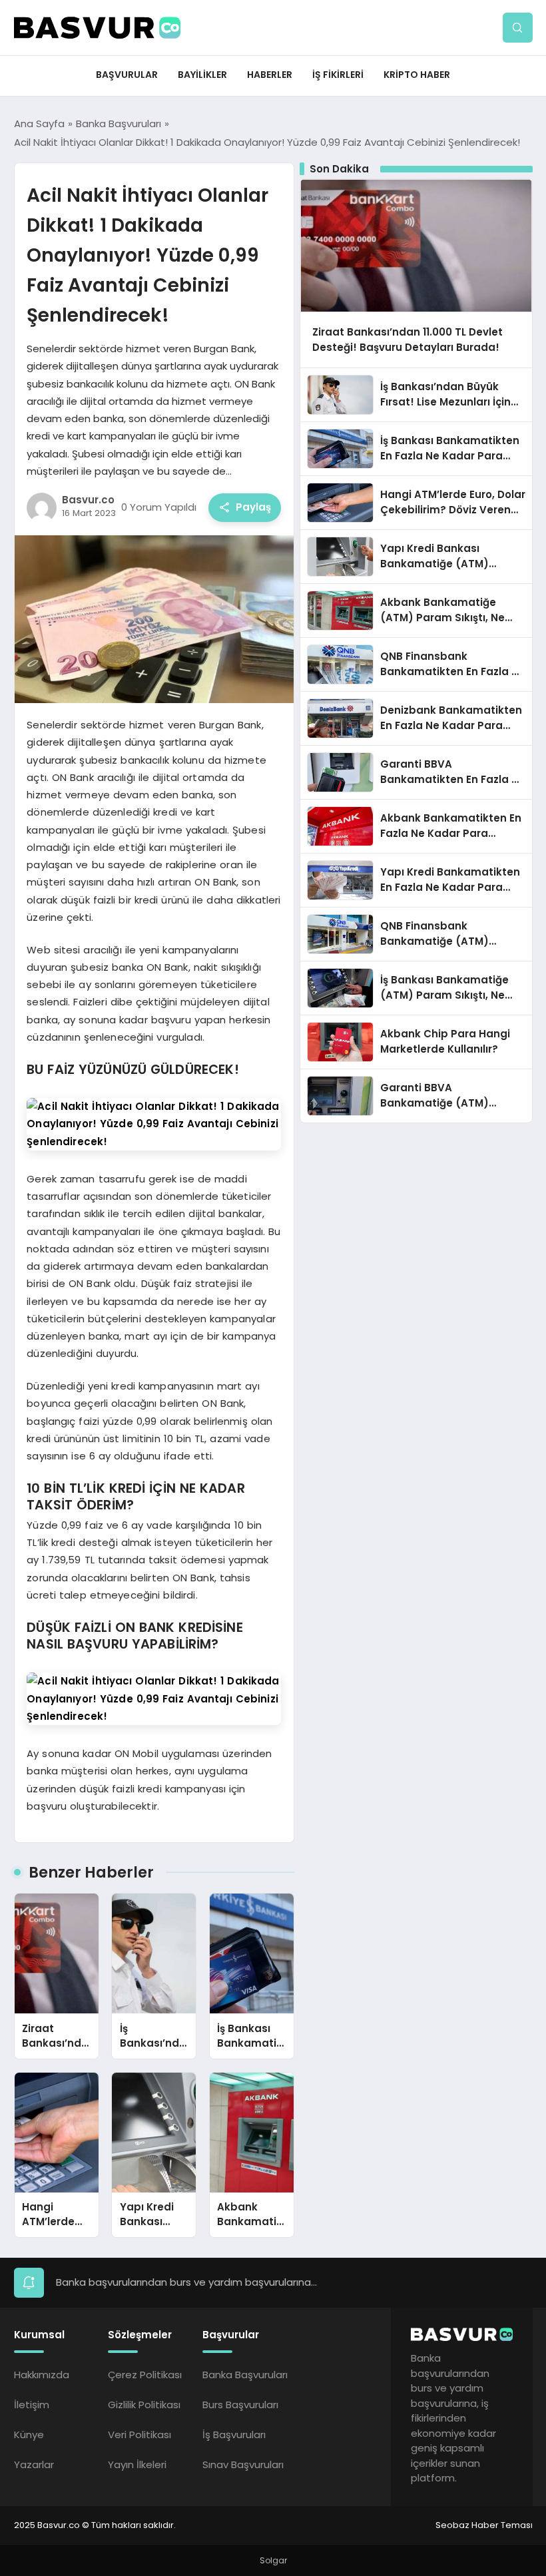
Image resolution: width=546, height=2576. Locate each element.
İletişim (32, 2405)
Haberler (270, 75)
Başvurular (127, 75)
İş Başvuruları (234, 2435)
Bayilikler (202, 75)
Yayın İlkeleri (137, 2464)
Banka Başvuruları (245, 2375)
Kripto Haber (417, 75)
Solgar (273, 2560)
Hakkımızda (42, 2375)
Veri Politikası (139, 2435)
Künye (29, 2435)
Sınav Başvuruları (243, 2464)
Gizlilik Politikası (144, 2405)
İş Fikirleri (338, 75)
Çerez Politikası (145, 2375)
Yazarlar (34, 2464)
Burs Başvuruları (240, 2405)
